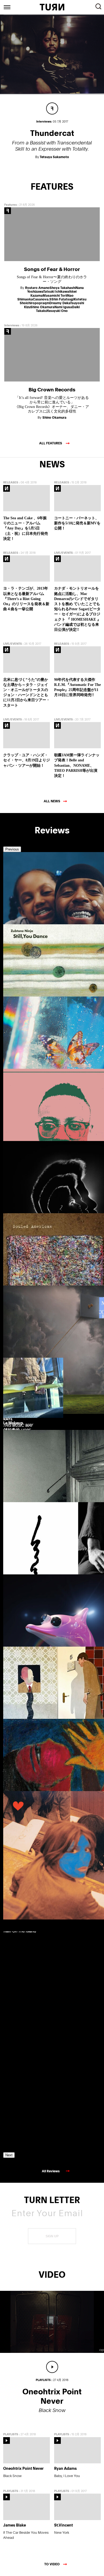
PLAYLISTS (11, 2434)
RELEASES (11, 482)
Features (11, 205)
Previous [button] (12, 849)
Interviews (12, 325)
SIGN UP (52, 2236)
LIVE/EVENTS (63, 553)
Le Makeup (13, 1423)
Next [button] (9, 2155)
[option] (26, 924)
